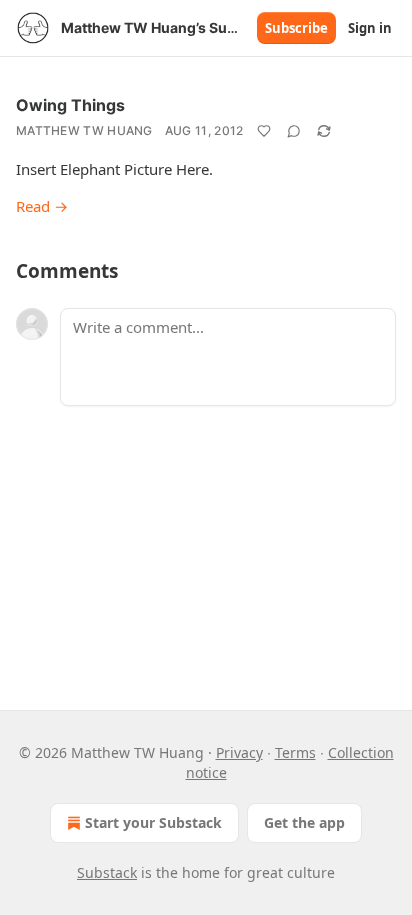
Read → (42, 206)
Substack (107, 872)
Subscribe (296, 28)
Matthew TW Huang (84, 130)
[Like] (264, 131)
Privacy (239, 752)
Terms (295, 752)
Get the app (304, 822)
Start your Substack (153, 822)
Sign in (370, 28)
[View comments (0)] (294, 131)
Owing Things (70, 105)
